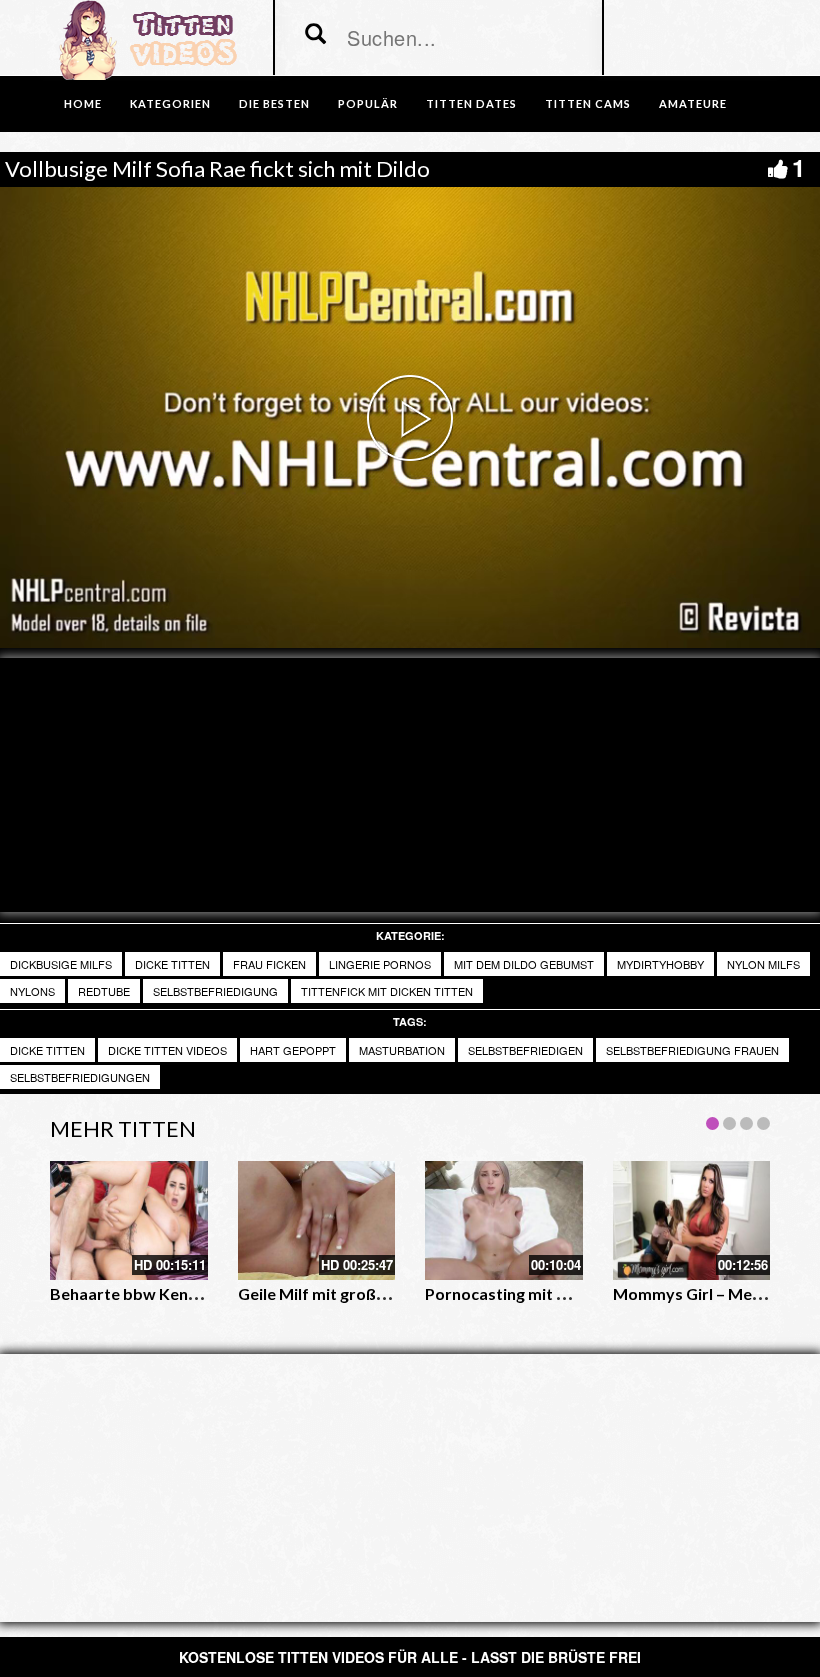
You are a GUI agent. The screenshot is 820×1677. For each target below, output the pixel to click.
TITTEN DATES (471, 103)
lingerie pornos (380, 964)
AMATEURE (693, 103)
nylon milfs (763, 964)
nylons (32, 991)
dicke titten (172, 964)
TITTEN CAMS (588, 103)
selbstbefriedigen (525, 1050)
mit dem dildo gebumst (524, 964)
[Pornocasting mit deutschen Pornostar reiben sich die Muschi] (504, 1220)
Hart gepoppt (293, 1050)
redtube (104, 991)
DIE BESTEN (274, 103)
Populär (368, 103)
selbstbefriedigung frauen (692, 1050)
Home (83, 103)
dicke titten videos (167, 1050)
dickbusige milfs (61, 964)
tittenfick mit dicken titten (387, 991)
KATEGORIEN (170, 103)
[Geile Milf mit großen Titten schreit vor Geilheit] (317, 1220)
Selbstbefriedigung (215, 991)
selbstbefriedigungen (80, 1077)
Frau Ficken (269, 964)
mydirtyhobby (660, 964)
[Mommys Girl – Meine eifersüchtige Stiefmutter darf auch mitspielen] (692, 1220)
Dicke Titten (47, 1050)
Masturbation (402, 1050)
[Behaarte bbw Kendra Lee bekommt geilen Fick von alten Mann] (129, 1220)
